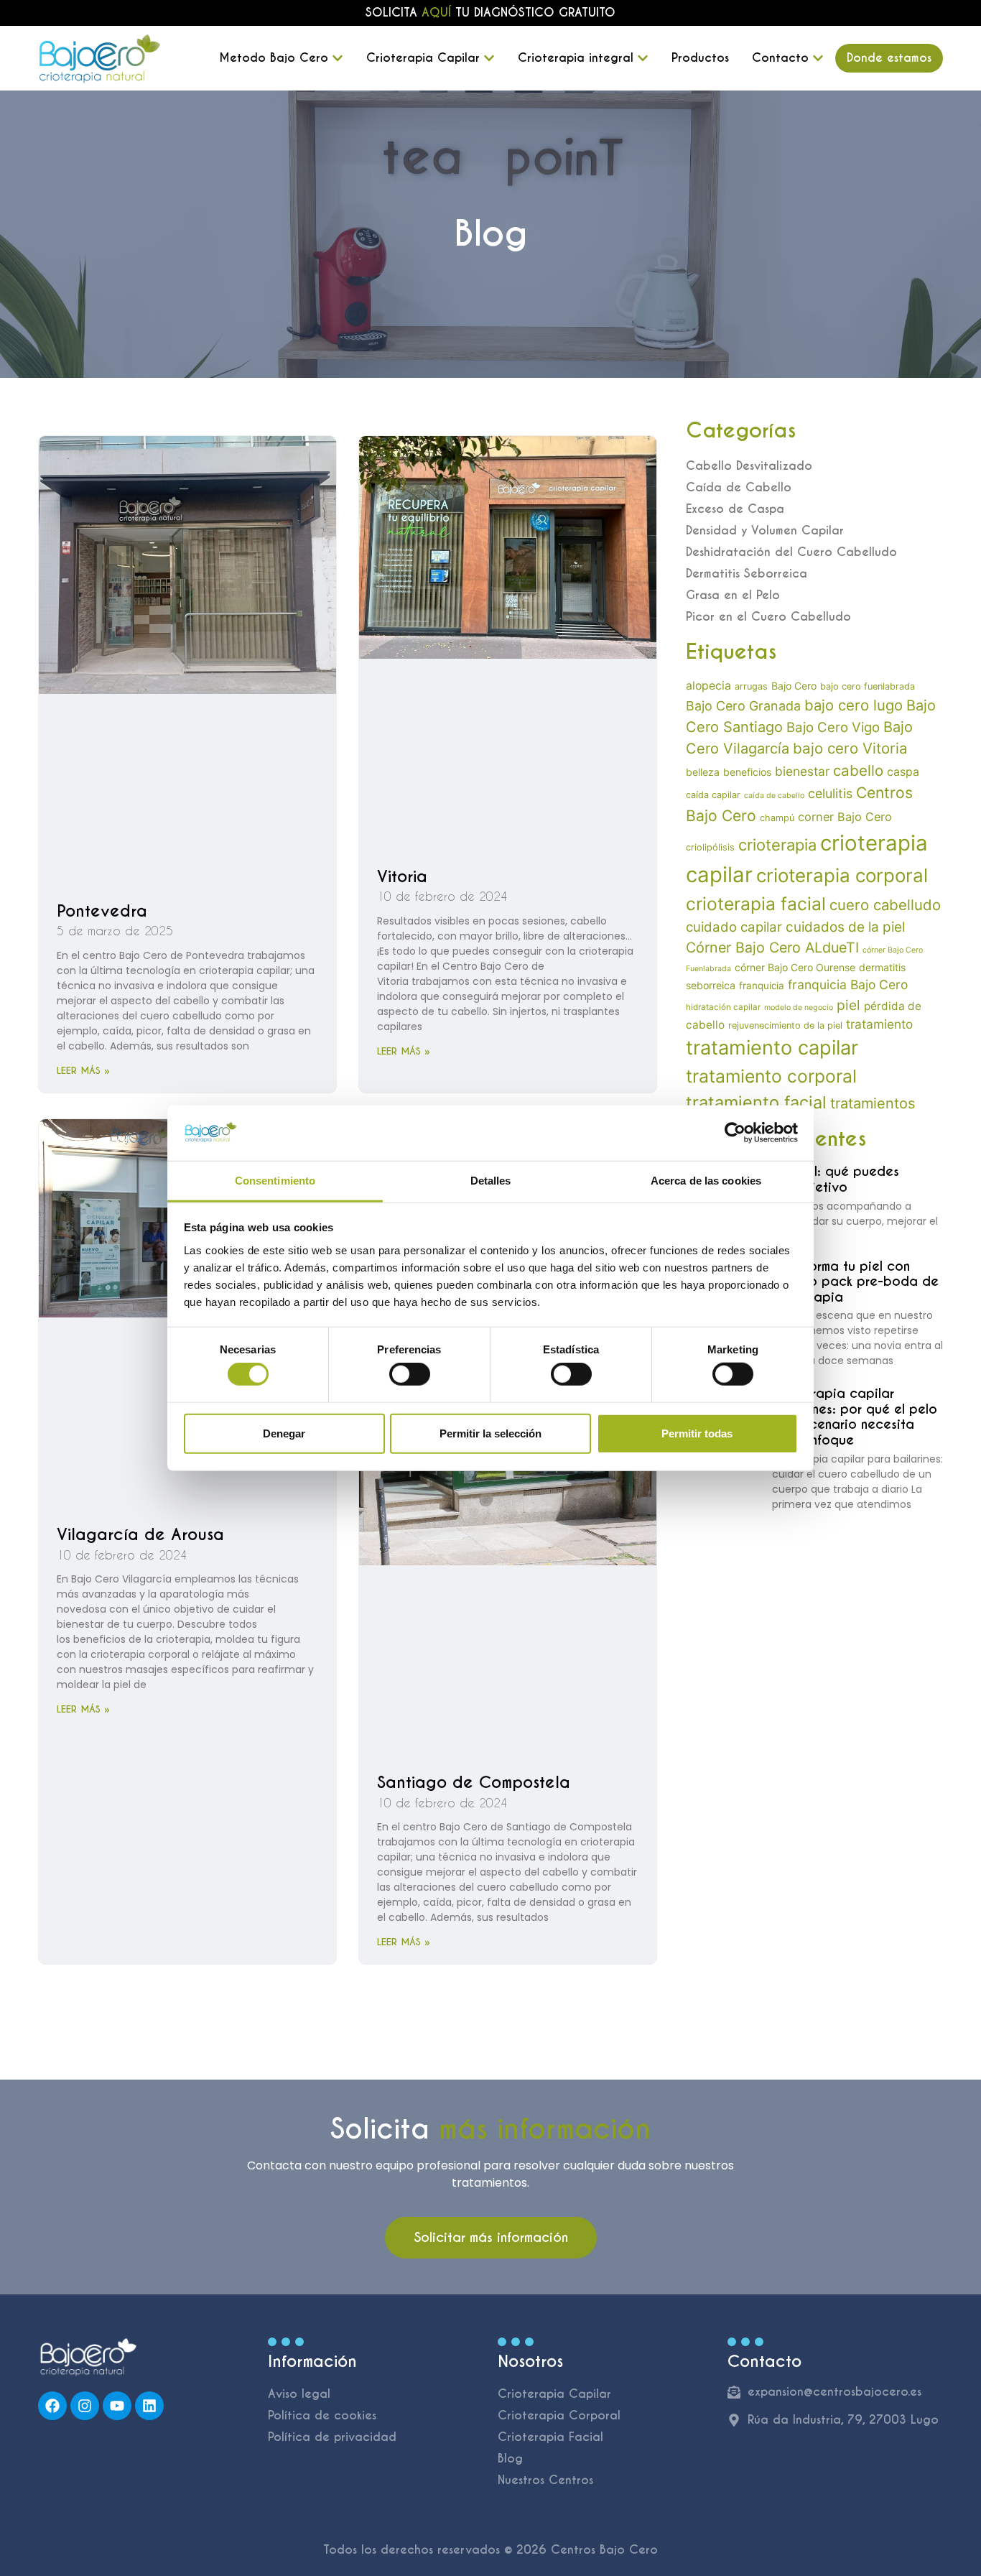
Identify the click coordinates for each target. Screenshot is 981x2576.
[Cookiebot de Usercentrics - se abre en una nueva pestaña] (735, 1133)
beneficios (747, 772)
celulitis (830, 793)
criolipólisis (710, 847)
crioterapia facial (756, 904)
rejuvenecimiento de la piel (785, 1025)
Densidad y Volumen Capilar (765, 531)
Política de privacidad (332, 2437)
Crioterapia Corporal (559, 2415)
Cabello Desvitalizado (749, 466)
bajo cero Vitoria (850, 748)
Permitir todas (697, 1433)
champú (777, 818)
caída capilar (713, 795)
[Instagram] (85, 2406)
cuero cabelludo (885, 905)
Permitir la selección (490, 1433)
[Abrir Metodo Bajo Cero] (338, 58)
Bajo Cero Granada (743, 706)
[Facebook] (52, 2406)
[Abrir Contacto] (818, 58)
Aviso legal (299, 2394)
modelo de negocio (799, 1007)
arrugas (751, 686)
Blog (510, 2459)
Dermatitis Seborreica (747, 574)
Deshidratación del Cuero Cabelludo (791, 552)
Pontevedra (102, 911)
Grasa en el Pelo (733, 595)
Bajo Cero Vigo (833, 727)
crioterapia (777, 845)
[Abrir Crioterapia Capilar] (489, 58)
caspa (903, 772)
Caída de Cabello (739, 487)
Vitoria (402, 876)
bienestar (802, 771)
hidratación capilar (723, 1007)
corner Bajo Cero (845, 817)
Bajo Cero (794, 686)
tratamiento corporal (771, 1076)
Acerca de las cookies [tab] (706, 1181)
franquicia (762, 986)
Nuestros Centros (545, 2480)
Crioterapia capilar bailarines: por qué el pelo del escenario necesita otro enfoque (855, 1417)
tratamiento (879, 1024)
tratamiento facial (756, 1102)
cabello (858, 770)
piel (849, 1005)
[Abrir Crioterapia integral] (643, 58)
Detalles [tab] (491, 1181)
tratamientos (873, 1103)
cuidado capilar (734, 927)
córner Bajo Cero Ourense (795, 967)
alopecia (708, 686)
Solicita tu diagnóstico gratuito (490, 13)
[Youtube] (117, 2406)
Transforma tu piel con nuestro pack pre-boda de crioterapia (855, 1282)
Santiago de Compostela (474, 1782)
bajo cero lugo (854, 705)
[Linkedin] (149, 2406)
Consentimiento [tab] (275, 1181)
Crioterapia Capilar (554, 2394)
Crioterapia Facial (550, 2437)
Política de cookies (322, 2415)
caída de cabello (774, 796)
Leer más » (83, 1071)
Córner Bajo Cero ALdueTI (772, 948)
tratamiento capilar (772, 1048)
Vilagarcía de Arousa (140, 1534)
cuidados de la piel (845, 927)
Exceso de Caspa (735, 509)
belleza (703, 772)
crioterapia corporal (842, 875)
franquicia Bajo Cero (848, 984)
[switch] (410, 1374)
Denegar (284, 1433)
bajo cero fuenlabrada (868, 686)
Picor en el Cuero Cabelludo (768, 617)
